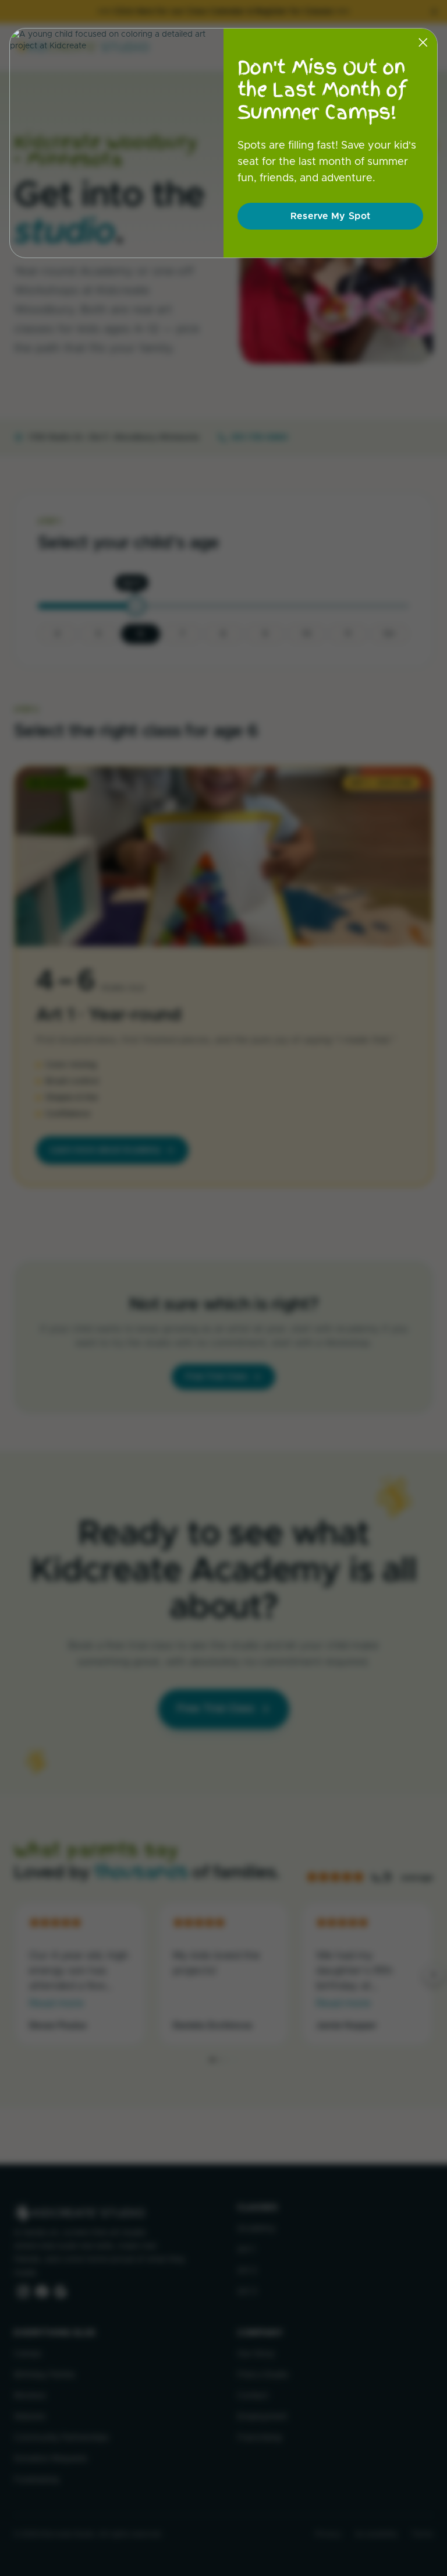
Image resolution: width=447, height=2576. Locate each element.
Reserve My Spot (331, 216)
